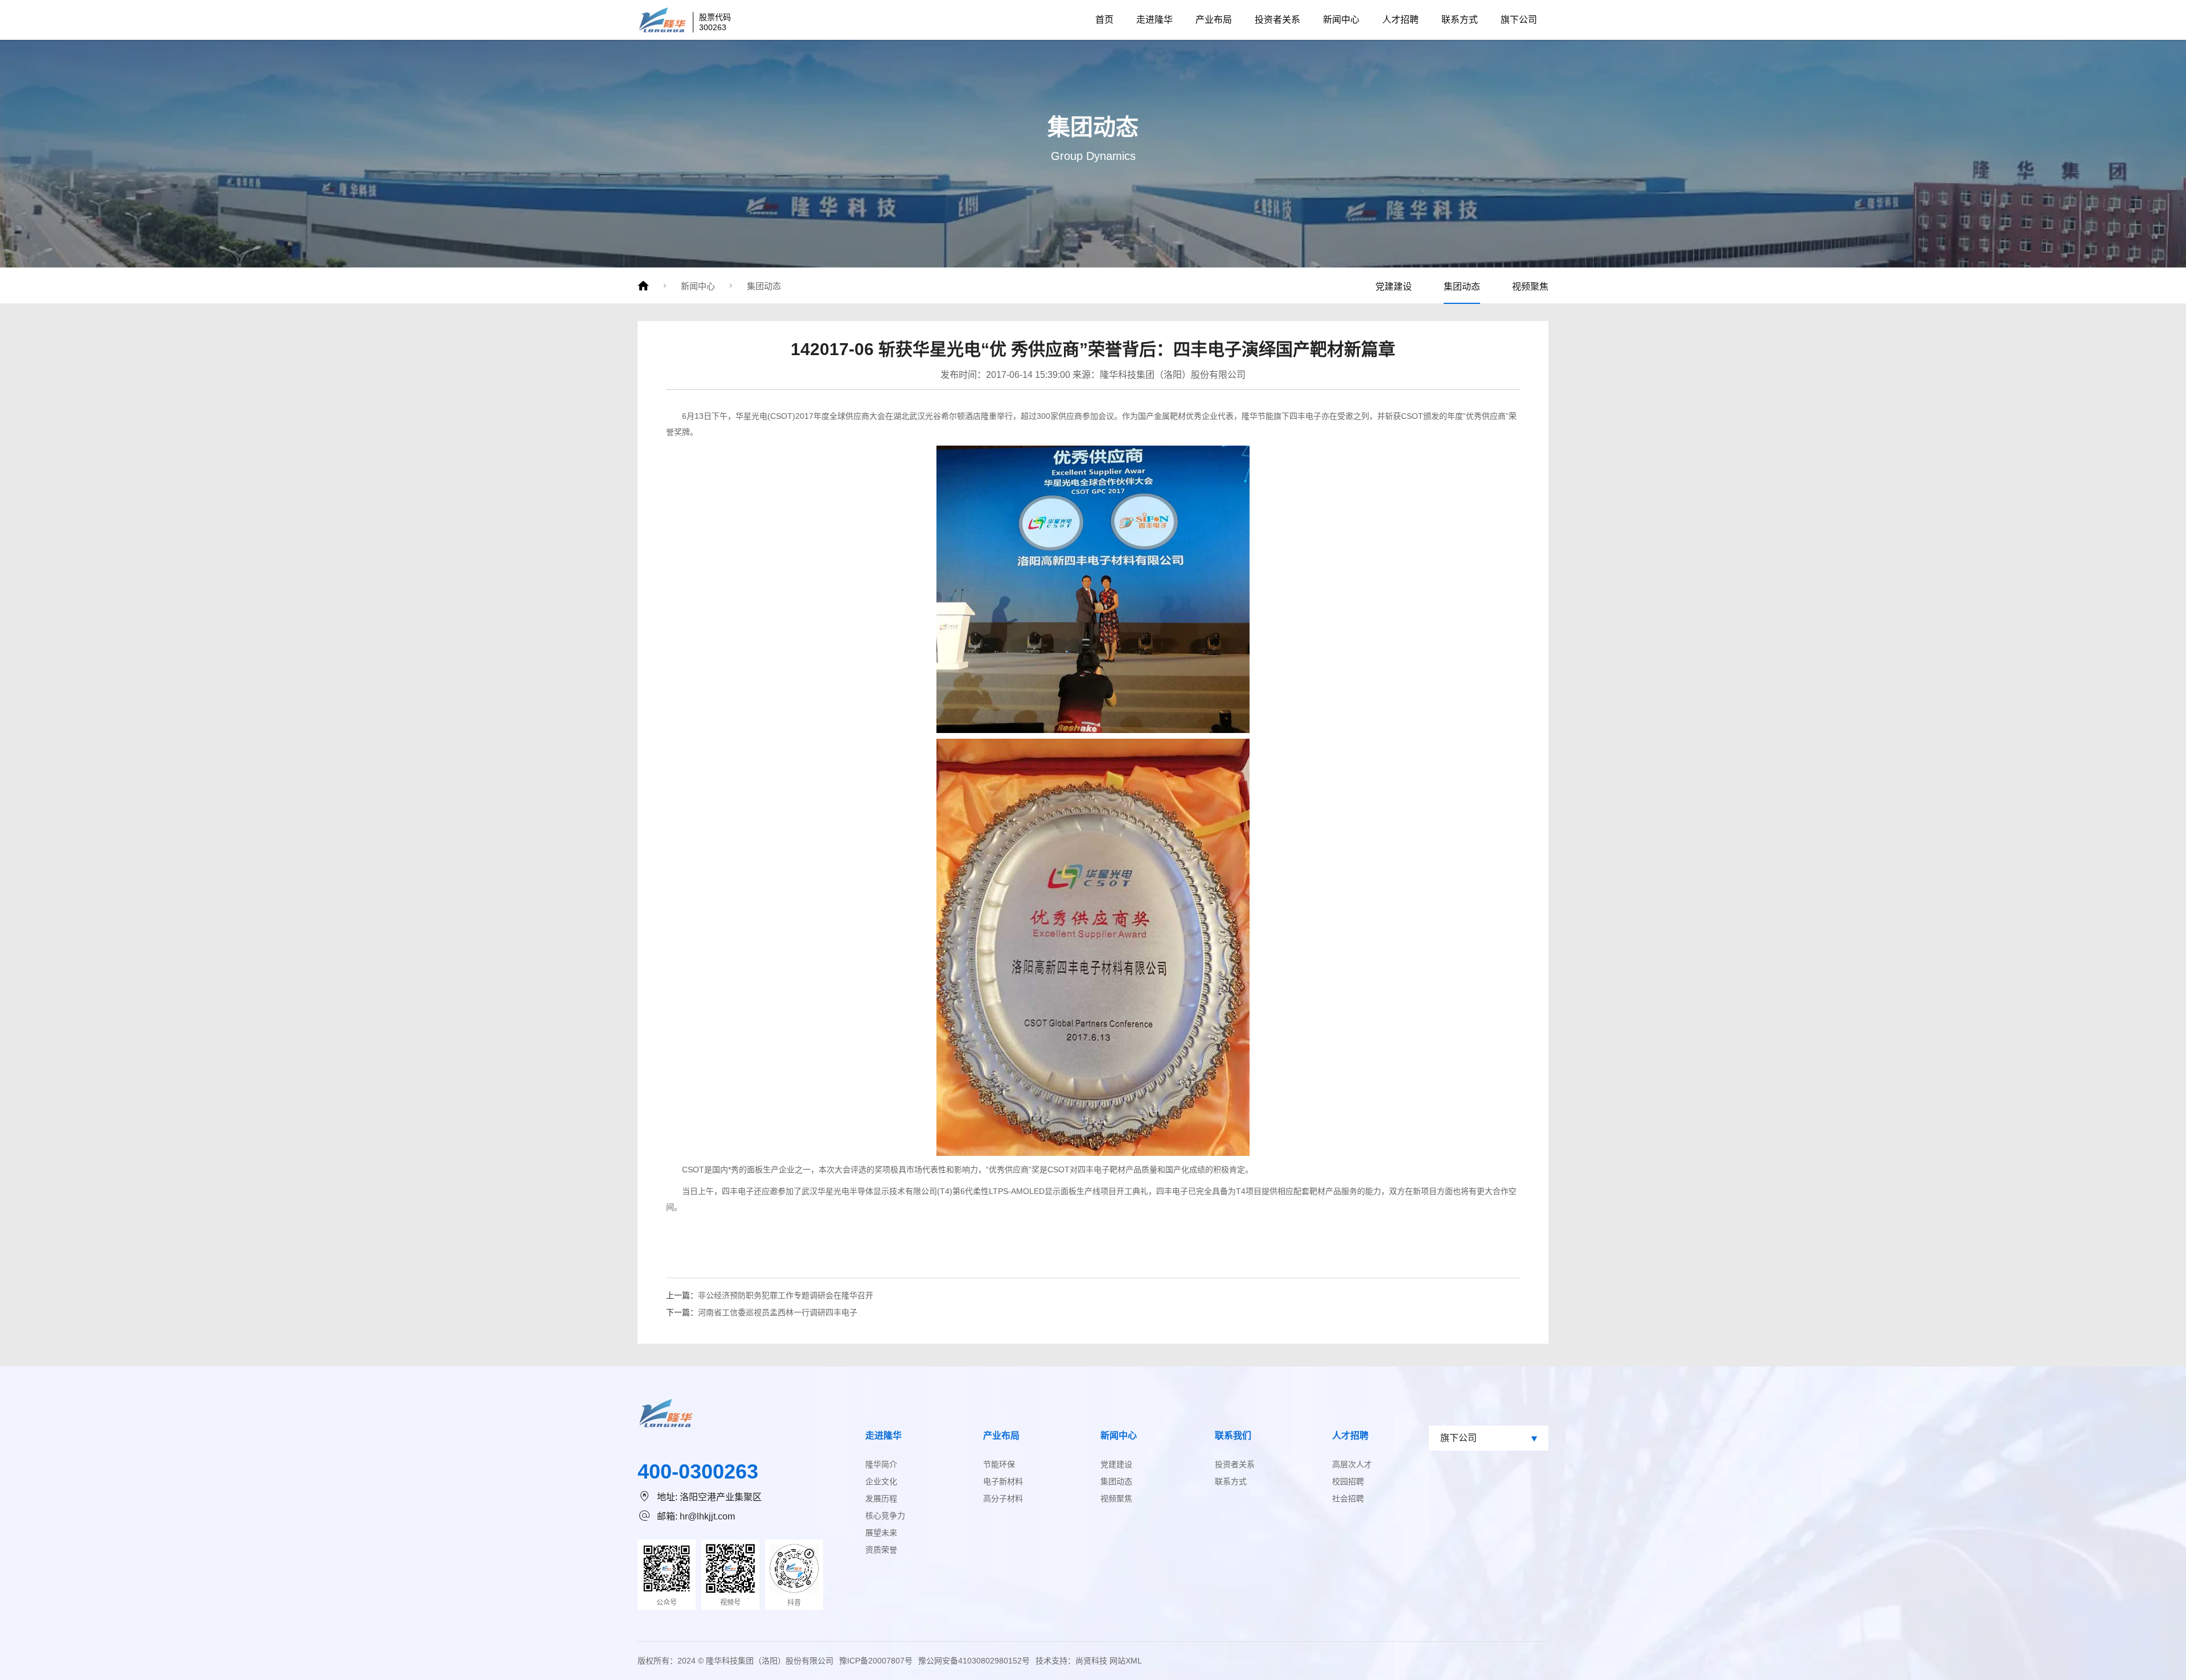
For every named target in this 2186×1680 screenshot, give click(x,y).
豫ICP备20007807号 (876, 1661)
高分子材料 (1003, 1498)
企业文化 (881, 1481)
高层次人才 (1352, 1464)
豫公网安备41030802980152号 (974, 1661)
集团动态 (764, 286)
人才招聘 (1400, 20)
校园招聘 (1348, 1481)
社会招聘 (1348, 1498)
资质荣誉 (881, 1550)
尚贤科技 (1091, 1661)
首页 (1104, 20)
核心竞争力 (885, 1516)
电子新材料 (1003, 1481)
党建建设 (1394, 287)
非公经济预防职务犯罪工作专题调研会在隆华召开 (786, 1295)
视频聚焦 (1530, 287)
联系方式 (1460, 20)
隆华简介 (881, 1464)
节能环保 (999, 1464)
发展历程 (881, 1498)
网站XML (1126, 1661)
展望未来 (881, 1533)
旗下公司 (1519, 20)
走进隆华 (1154, 20)
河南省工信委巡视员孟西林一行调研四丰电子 (778, 1312)
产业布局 (1214, 20)
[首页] (643, 286)
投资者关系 (1277, 20)
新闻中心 (1341, 20)
